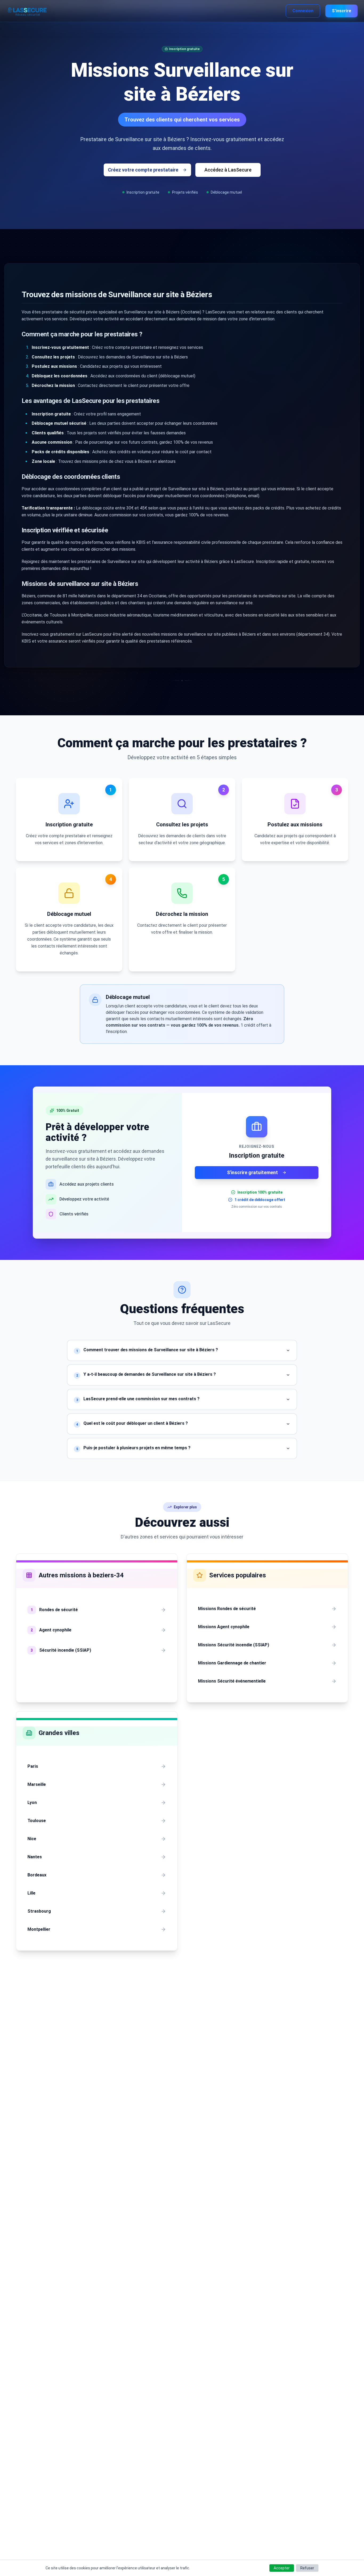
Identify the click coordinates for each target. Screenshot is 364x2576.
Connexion (303, 11)
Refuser (307, 2568)
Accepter (282, 2568)
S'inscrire (341, 11)
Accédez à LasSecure (228, 170)
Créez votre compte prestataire (143, 170)
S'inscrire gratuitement (252, 1172)
